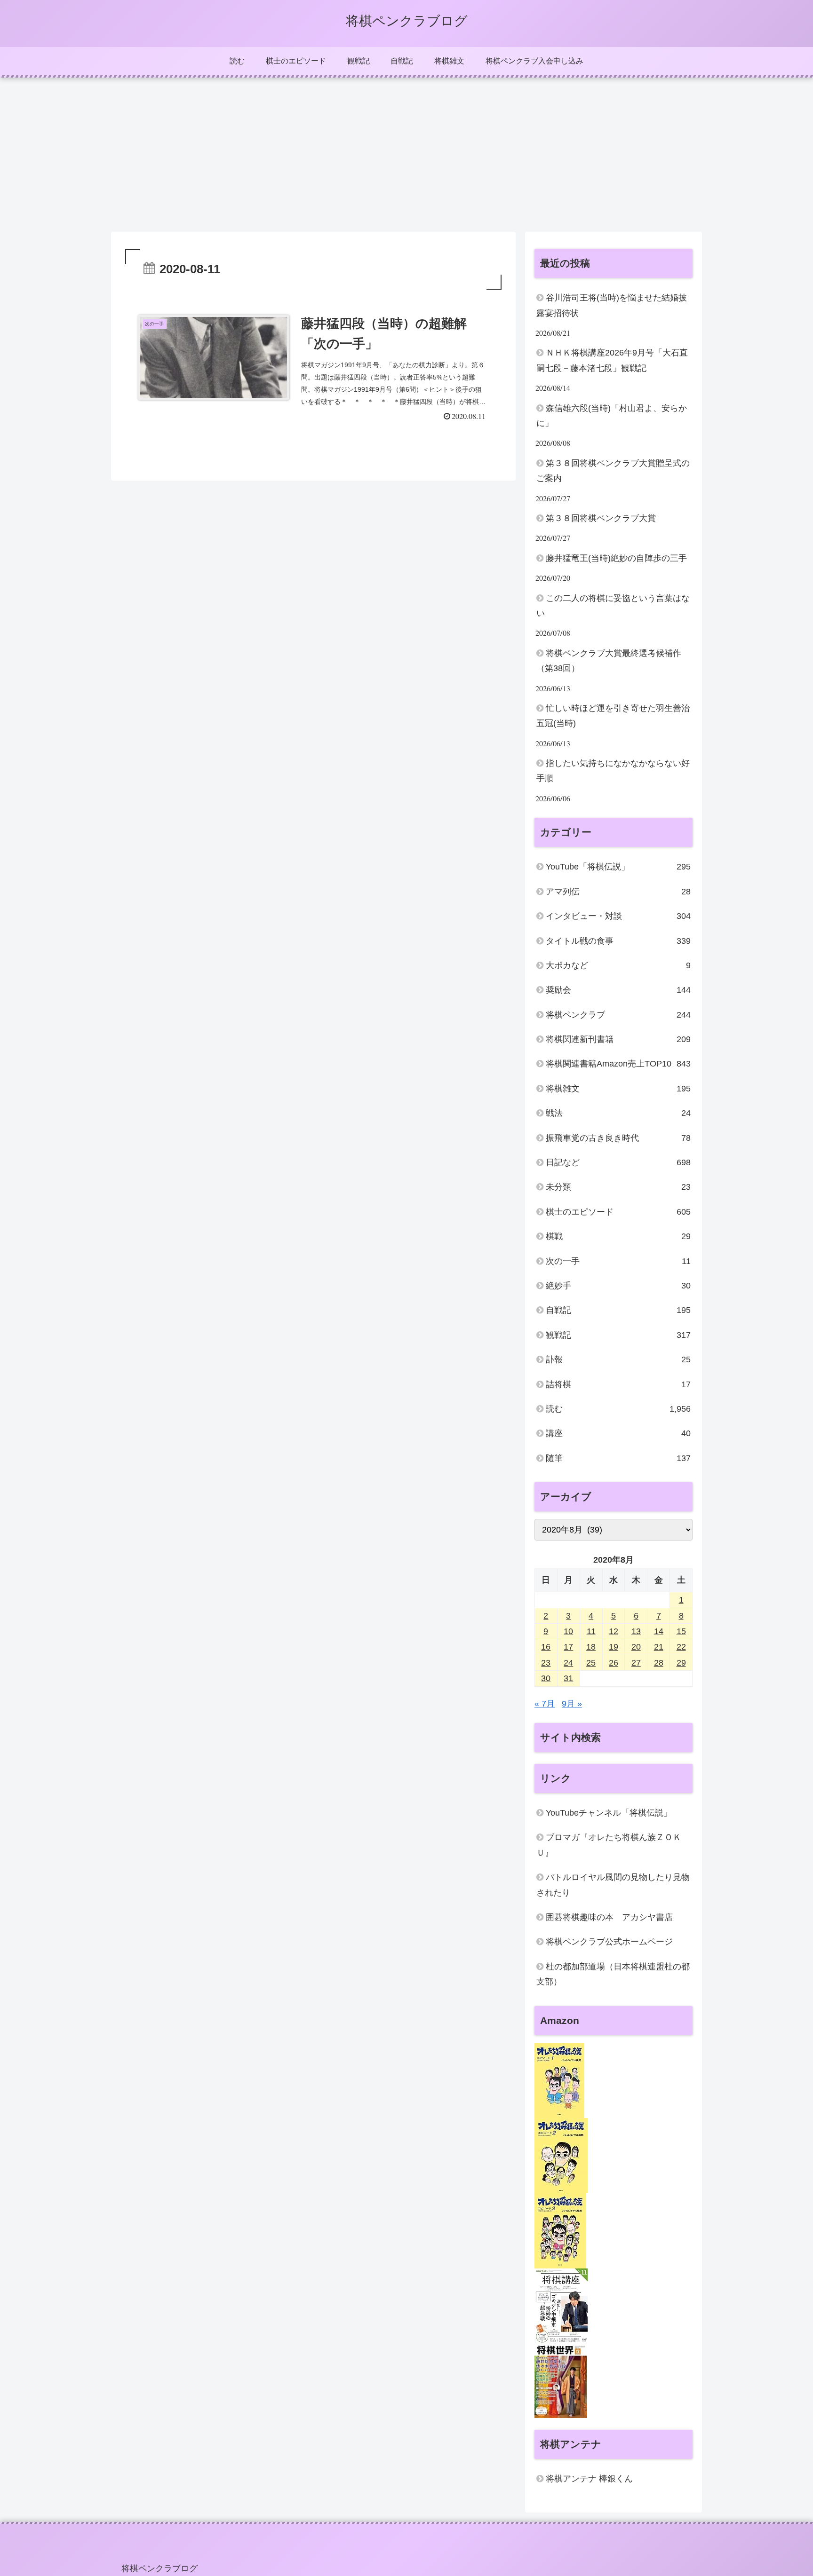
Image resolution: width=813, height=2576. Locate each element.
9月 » (572, 1704)
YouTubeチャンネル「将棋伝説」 (609, 1813)
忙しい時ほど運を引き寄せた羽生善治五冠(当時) (613, 716)
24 (568, 1663)
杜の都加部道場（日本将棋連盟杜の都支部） (613, 1974)
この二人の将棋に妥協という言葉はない (613, 606)
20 (636, 1647)
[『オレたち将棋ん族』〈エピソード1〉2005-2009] (559, 2079)
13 (636, 1631)
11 (591, 1631)
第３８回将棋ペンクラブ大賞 (601, 518)
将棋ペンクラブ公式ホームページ (609, 1942)
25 (591, 1663)
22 (681, 1647)
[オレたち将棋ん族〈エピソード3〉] (560, 2230)
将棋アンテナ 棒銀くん (589, 2479)
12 (614, 1631)
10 (568, 1631)
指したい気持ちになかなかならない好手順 (613, 771)
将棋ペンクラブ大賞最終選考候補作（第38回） (609, 661)
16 (546, 1647)
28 (659, 1663)
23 (546, 1663)
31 (568, 1678)
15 (681, 1631)
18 (591, 1647)
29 (681, 1663)
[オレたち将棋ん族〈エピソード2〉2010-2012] (561, 2155)
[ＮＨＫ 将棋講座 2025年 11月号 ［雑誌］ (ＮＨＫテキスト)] (561, 2305)
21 (659, 1647)
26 (614, 1663)
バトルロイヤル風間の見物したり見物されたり (613, 1885)
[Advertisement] (406, 155)
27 (636, 1663)
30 (546, 1678)
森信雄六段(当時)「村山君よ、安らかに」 (612, 416)
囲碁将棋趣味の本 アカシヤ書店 (609, 1917)
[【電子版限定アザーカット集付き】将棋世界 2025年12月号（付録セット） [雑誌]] (561, 2380)
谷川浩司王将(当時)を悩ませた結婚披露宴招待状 (612, 305)
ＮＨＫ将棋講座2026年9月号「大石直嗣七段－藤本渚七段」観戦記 (612, 360)
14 (659, 1631)
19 (614, 1647)
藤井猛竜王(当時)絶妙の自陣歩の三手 (616, 558)
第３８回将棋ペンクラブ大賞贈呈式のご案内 (613, 471)
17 (568, 1647)
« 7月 (545, 1704)
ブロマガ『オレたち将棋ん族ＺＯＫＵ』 (609, 1845)
